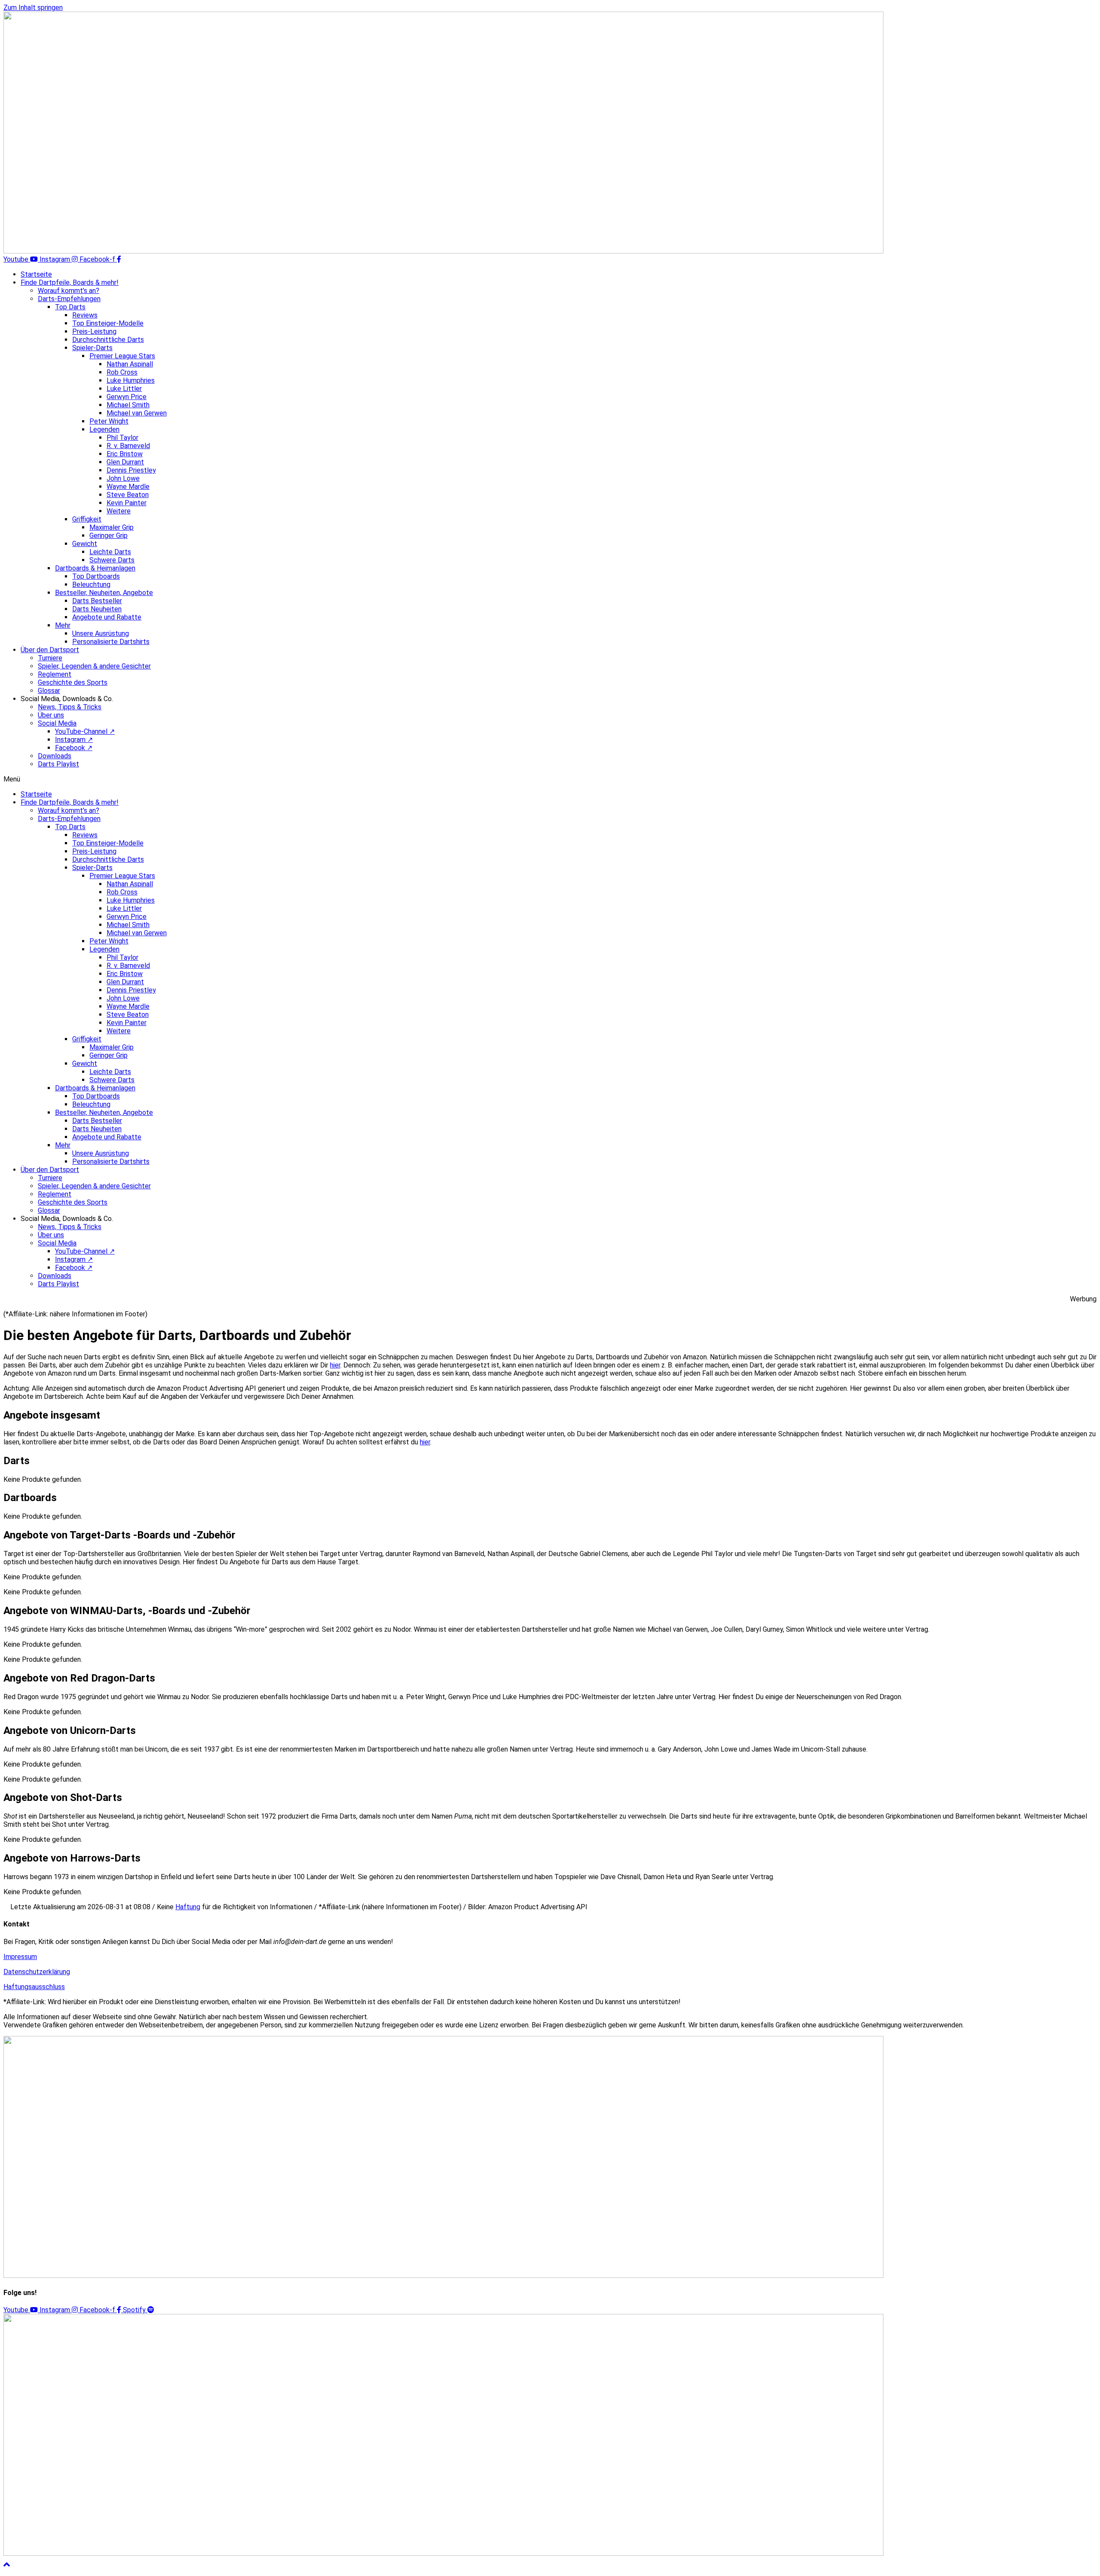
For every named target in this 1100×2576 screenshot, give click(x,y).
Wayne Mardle (128, 487)
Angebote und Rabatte (107, 617)
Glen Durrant (125, 462)
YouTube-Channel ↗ (85, 731)
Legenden (104, 429)
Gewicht (85, 544)
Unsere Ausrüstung (101, 633)
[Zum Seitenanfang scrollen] (7, 2565)
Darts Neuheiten (97, 609)
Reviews (85, 315)
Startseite (36, 274)
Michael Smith (128, 405)
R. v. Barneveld (128, 446)
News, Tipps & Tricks (70, 707)
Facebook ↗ (74, 748)
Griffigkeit (87, 519)
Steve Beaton (128, 495)
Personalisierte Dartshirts (111, 642)
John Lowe (123, 478)
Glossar (49, 691)
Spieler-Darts (92, 348)
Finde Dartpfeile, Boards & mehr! (70, 282)
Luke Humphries (131, 380)
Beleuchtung (91, 584)
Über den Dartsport (50, 650)
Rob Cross (122, 372)
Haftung (188, 1907)
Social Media (57, 723)
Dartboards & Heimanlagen (95, 568)
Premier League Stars (122, 356)
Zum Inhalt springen (33, 8)
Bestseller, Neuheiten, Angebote (104, 593)
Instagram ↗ (74, 740)
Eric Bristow (125, 454)
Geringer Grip (108, 536)
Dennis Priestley (131, 470)
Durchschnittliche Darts (108, 340)
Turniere (50, 658)
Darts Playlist (58, 764)
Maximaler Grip (112, 527)
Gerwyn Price (127, 397)
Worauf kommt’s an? (69, 291)
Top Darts (70, 307)
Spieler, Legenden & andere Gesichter (94, 666)
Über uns (51, 715)
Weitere (119, 511)
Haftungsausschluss (34, 1987)
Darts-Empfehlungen (69, 299)
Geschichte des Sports (73, 682)
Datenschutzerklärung (37, 1972)
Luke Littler (124, 389)
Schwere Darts (112, 560)
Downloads (55, 756)
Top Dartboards (96, 576)
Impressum (20, 1957)
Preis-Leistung (94, 331)
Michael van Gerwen (137, 413)
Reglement (55, 674)
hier (425, 1442)
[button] (550, 779)
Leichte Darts (110, 552)
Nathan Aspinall (130, 364)
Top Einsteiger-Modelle (108, 323)
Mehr (63, 625)
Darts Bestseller (97, 601)
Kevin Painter (127, 503)
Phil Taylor (122, 438)
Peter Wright (109, 421)
